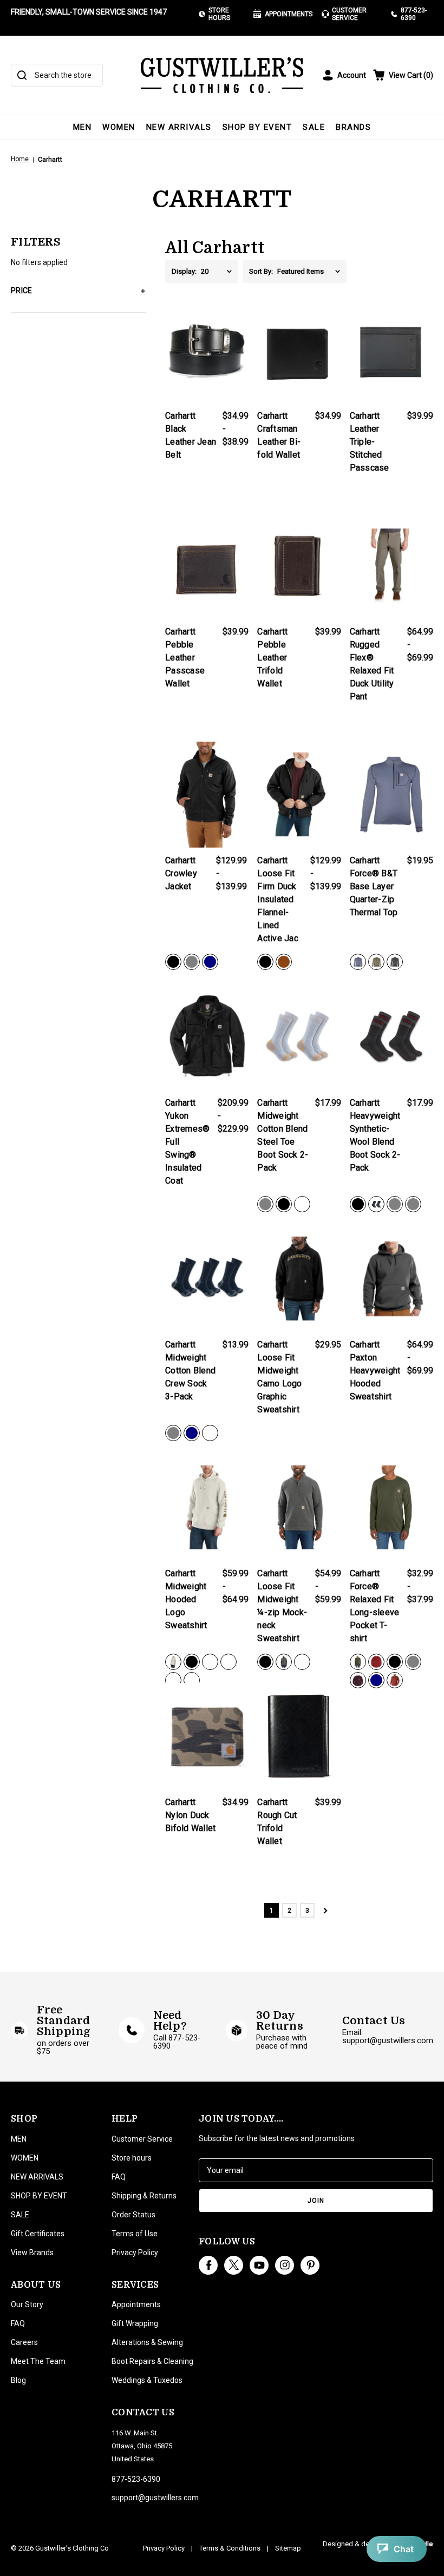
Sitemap (288, 2548)
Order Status (133, 2215)
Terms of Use (135, 2234)
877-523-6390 (414, 14)
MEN (83, 127)
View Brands (32, 2253)
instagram (285, 2265)
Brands (353, 127)
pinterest (310, 2265)
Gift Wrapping (135, 2323)
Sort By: (261, 271)
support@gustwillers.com (155, 2498)
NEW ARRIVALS (179, 127)
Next (325, 1910)
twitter (234, 2265)
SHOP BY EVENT (257, 127)
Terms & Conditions (230, 2548)
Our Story (27, 2304)
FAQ (18, 2323)
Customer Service (349, 14)
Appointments (289, 14)
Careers (24, 2342)
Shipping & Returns (144, 2196)
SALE (314, 127)
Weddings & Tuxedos (147, 2380)
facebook (208, 2265)
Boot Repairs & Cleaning (152, 2361)
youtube (259, 2265)
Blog (18, 2380)
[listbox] (220, 272)
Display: (184, 271)
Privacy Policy (135, 2253)
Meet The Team (38, 2361)
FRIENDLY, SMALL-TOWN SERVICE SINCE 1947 (89, 12)
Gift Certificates (38, 2234)
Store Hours (219, 14)
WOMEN (119, 127)
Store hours (132, 2158)
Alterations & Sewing (147, 2342)
